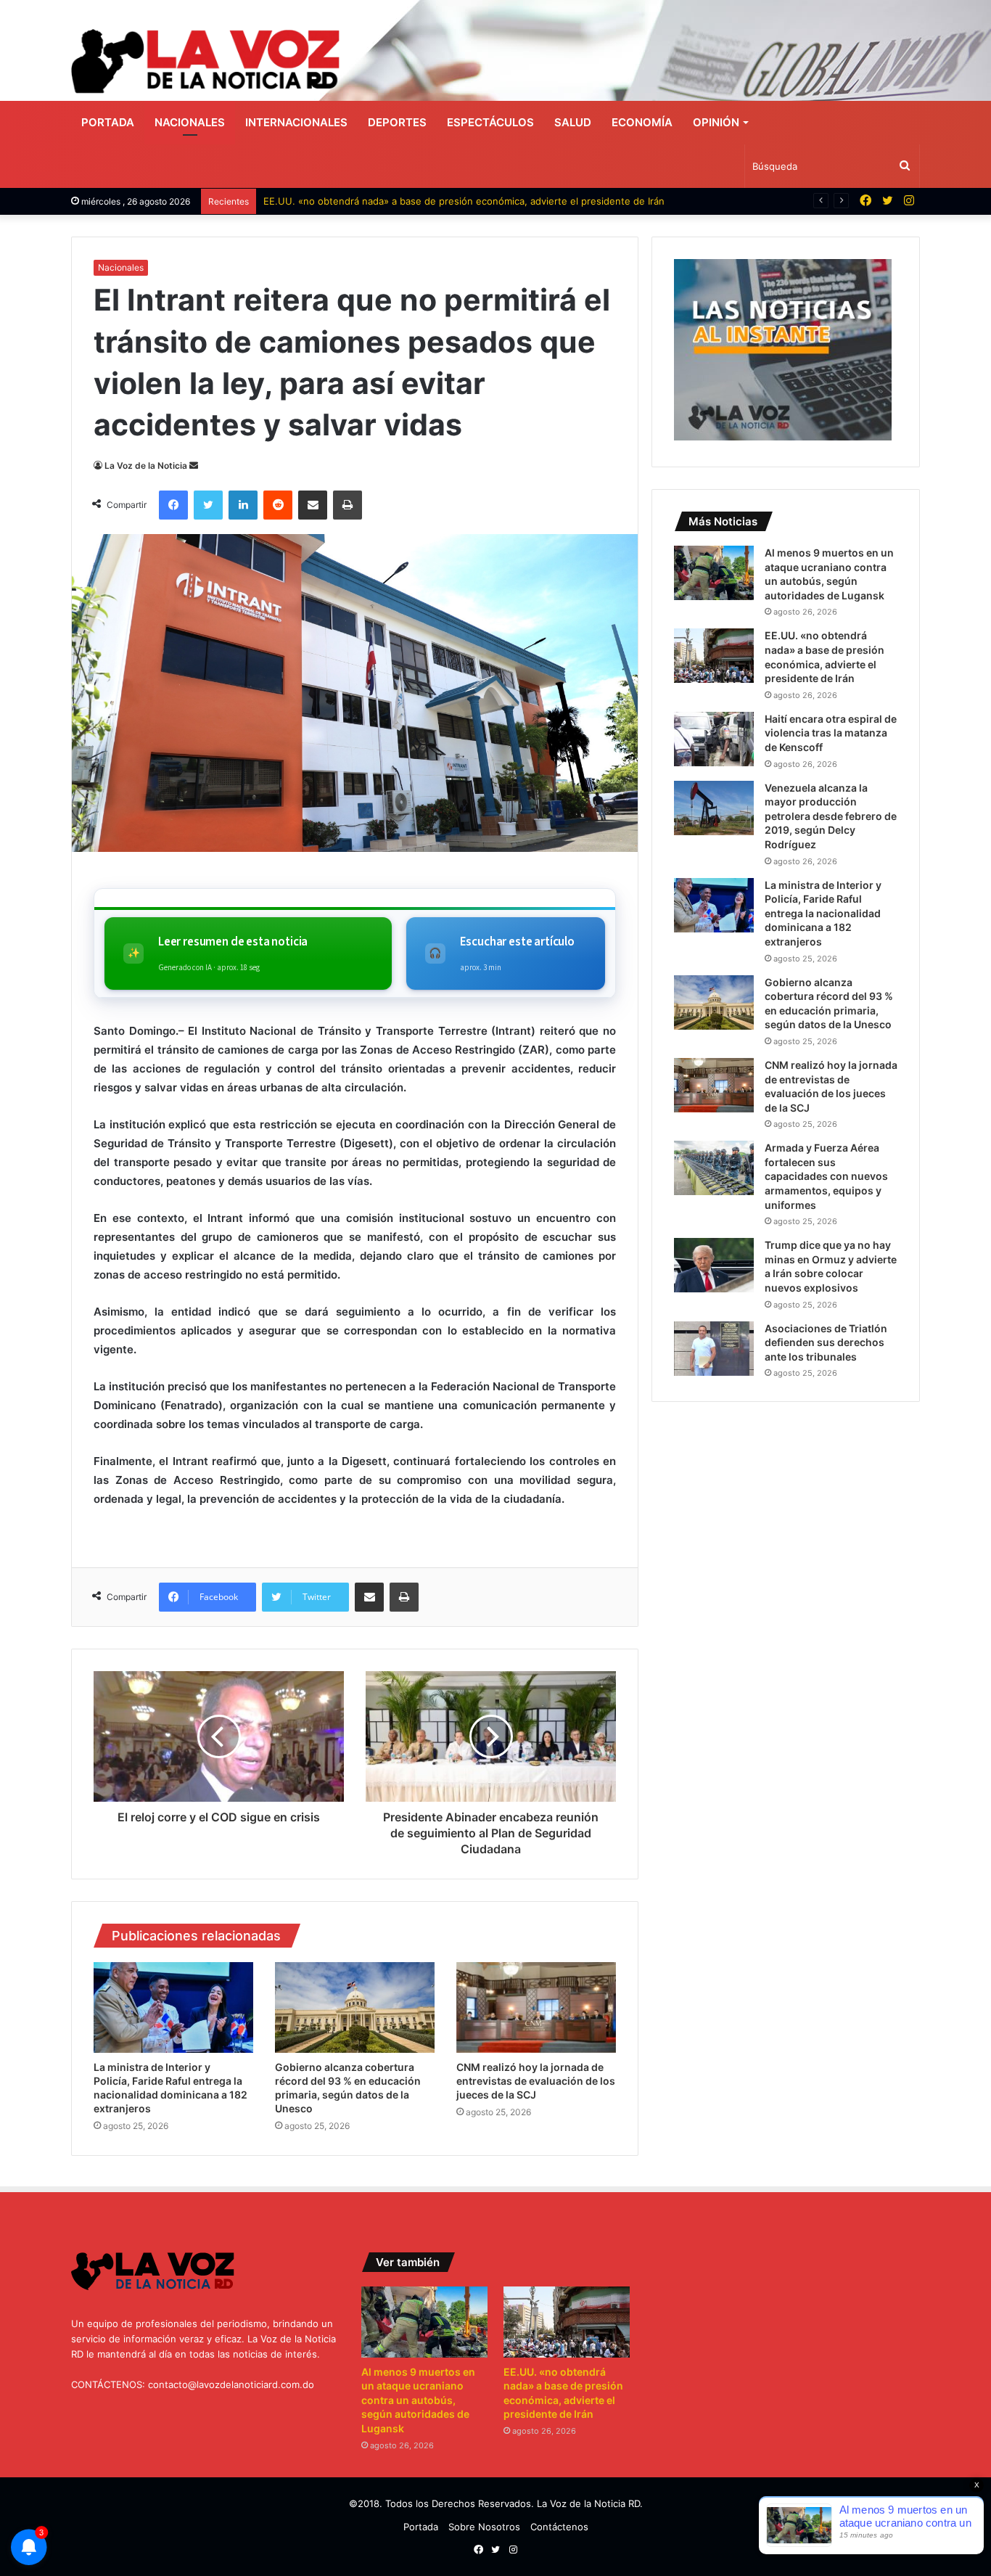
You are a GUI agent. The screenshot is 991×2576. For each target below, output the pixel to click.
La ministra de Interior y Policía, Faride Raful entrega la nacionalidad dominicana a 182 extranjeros (823, 913)
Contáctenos (559, 2527)
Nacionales (190, 122)
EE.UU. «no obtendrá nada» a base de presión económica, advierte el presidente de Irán (464, 201)
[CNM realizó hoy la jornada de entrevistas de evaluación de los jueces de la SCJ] (536, 2007)
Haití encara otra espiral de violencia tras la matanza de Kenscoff (831, 733)
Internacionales (296, 122)
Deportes (397, 122)
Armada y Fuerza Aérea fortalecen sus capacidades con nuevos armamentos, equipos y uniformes (826, 1176)
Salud (573, 122)
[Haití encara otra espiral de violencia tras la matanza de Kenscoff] (714, 739)
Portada (108, 122)
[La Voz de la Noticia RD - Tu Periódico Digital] (205, 61)
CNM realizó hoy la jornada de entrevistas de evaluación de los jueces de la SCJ (536, 2081)
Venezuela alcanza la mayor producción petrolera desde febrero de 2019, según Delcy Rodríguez (831, 816)
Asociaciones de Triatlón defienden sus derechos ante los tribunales (826, 1342)
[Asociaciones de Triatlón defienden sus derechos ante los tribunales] (714, 1349)
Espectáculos (490, 122)
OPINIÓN (716, 122)
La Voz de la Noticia (146, 465)
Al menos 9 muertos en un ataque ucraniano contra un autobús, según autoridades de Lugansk (418, 2400)
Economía (642, 122)
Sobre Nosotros (484, 2527)
